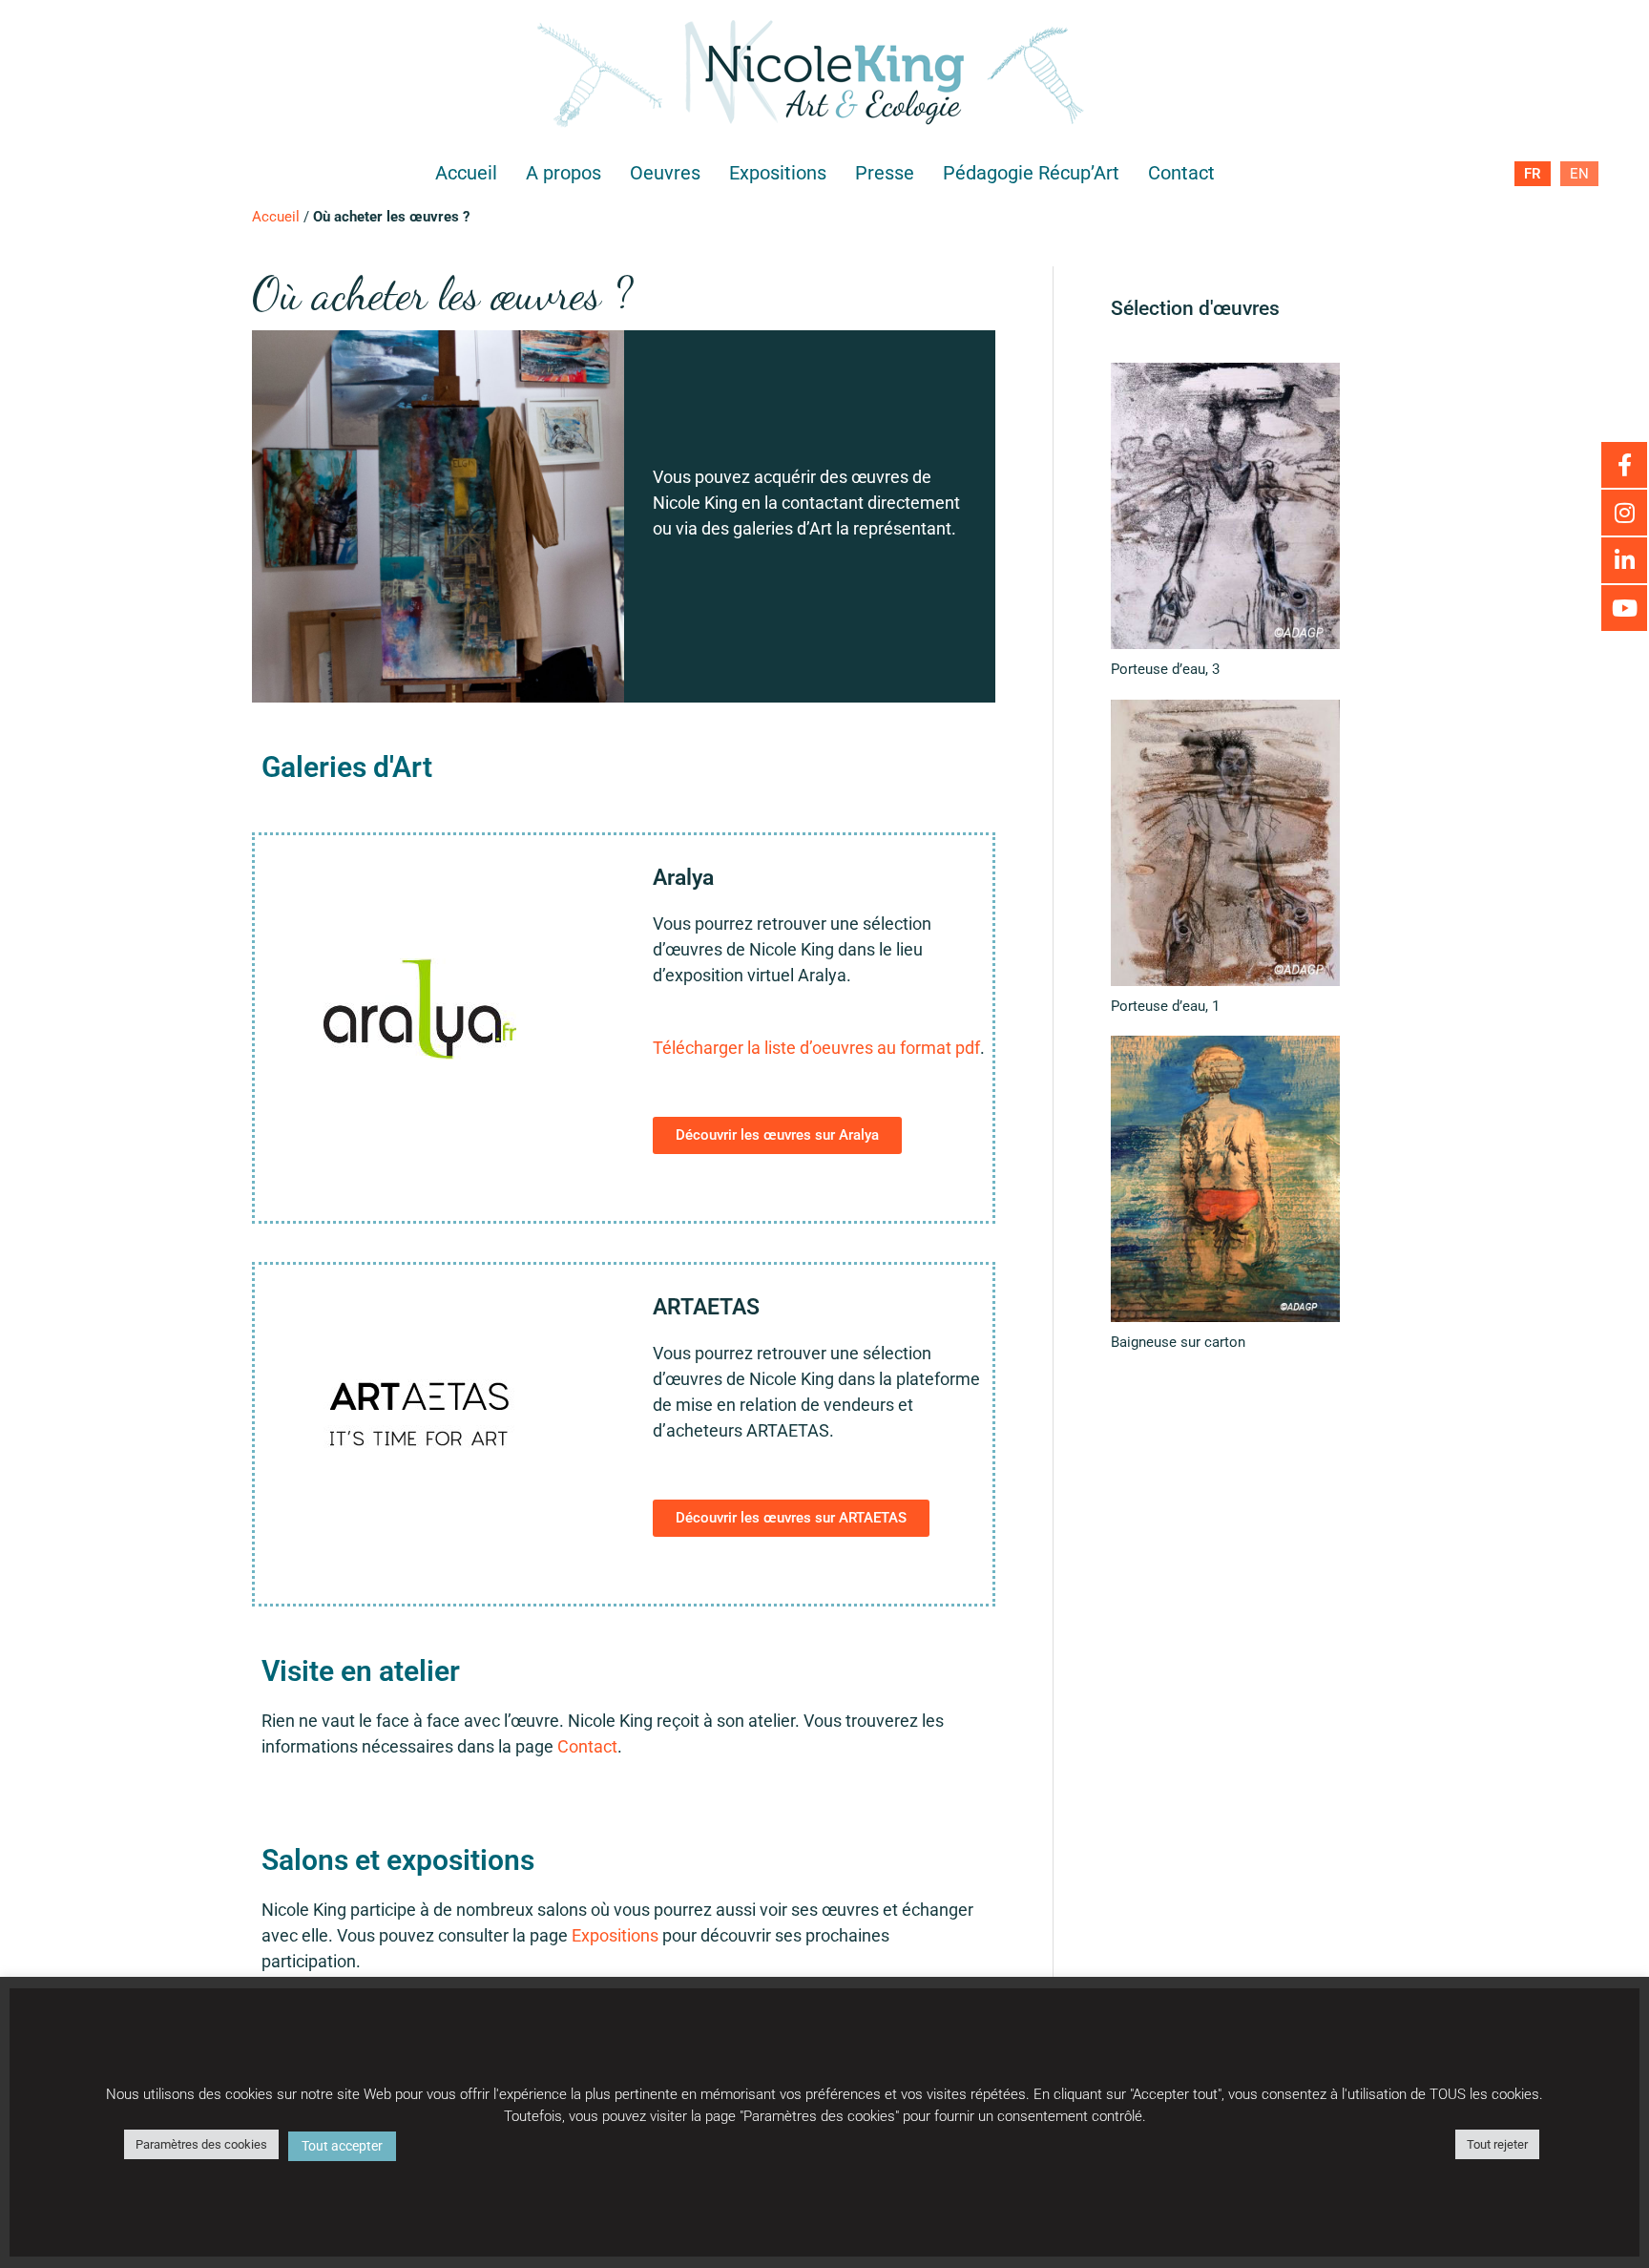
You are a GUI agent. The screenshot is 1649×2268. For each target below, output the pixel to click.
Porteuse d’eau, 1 (1165, 1006)
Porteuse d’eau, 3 (1165, 669)
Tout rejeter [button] (1497, 2144)
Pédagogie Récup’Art (1031, 173)
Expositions (778, 173)
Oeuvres (665, 173)
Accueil (466, 173)
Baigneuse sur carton (1178, 1342)
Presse (885, 173)
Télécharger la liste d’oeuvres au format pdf (816, 1048)
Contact (1181, 173)
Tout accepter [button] (342, 2146)
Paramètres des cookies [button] (201, 2144)
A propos (564, 173)
